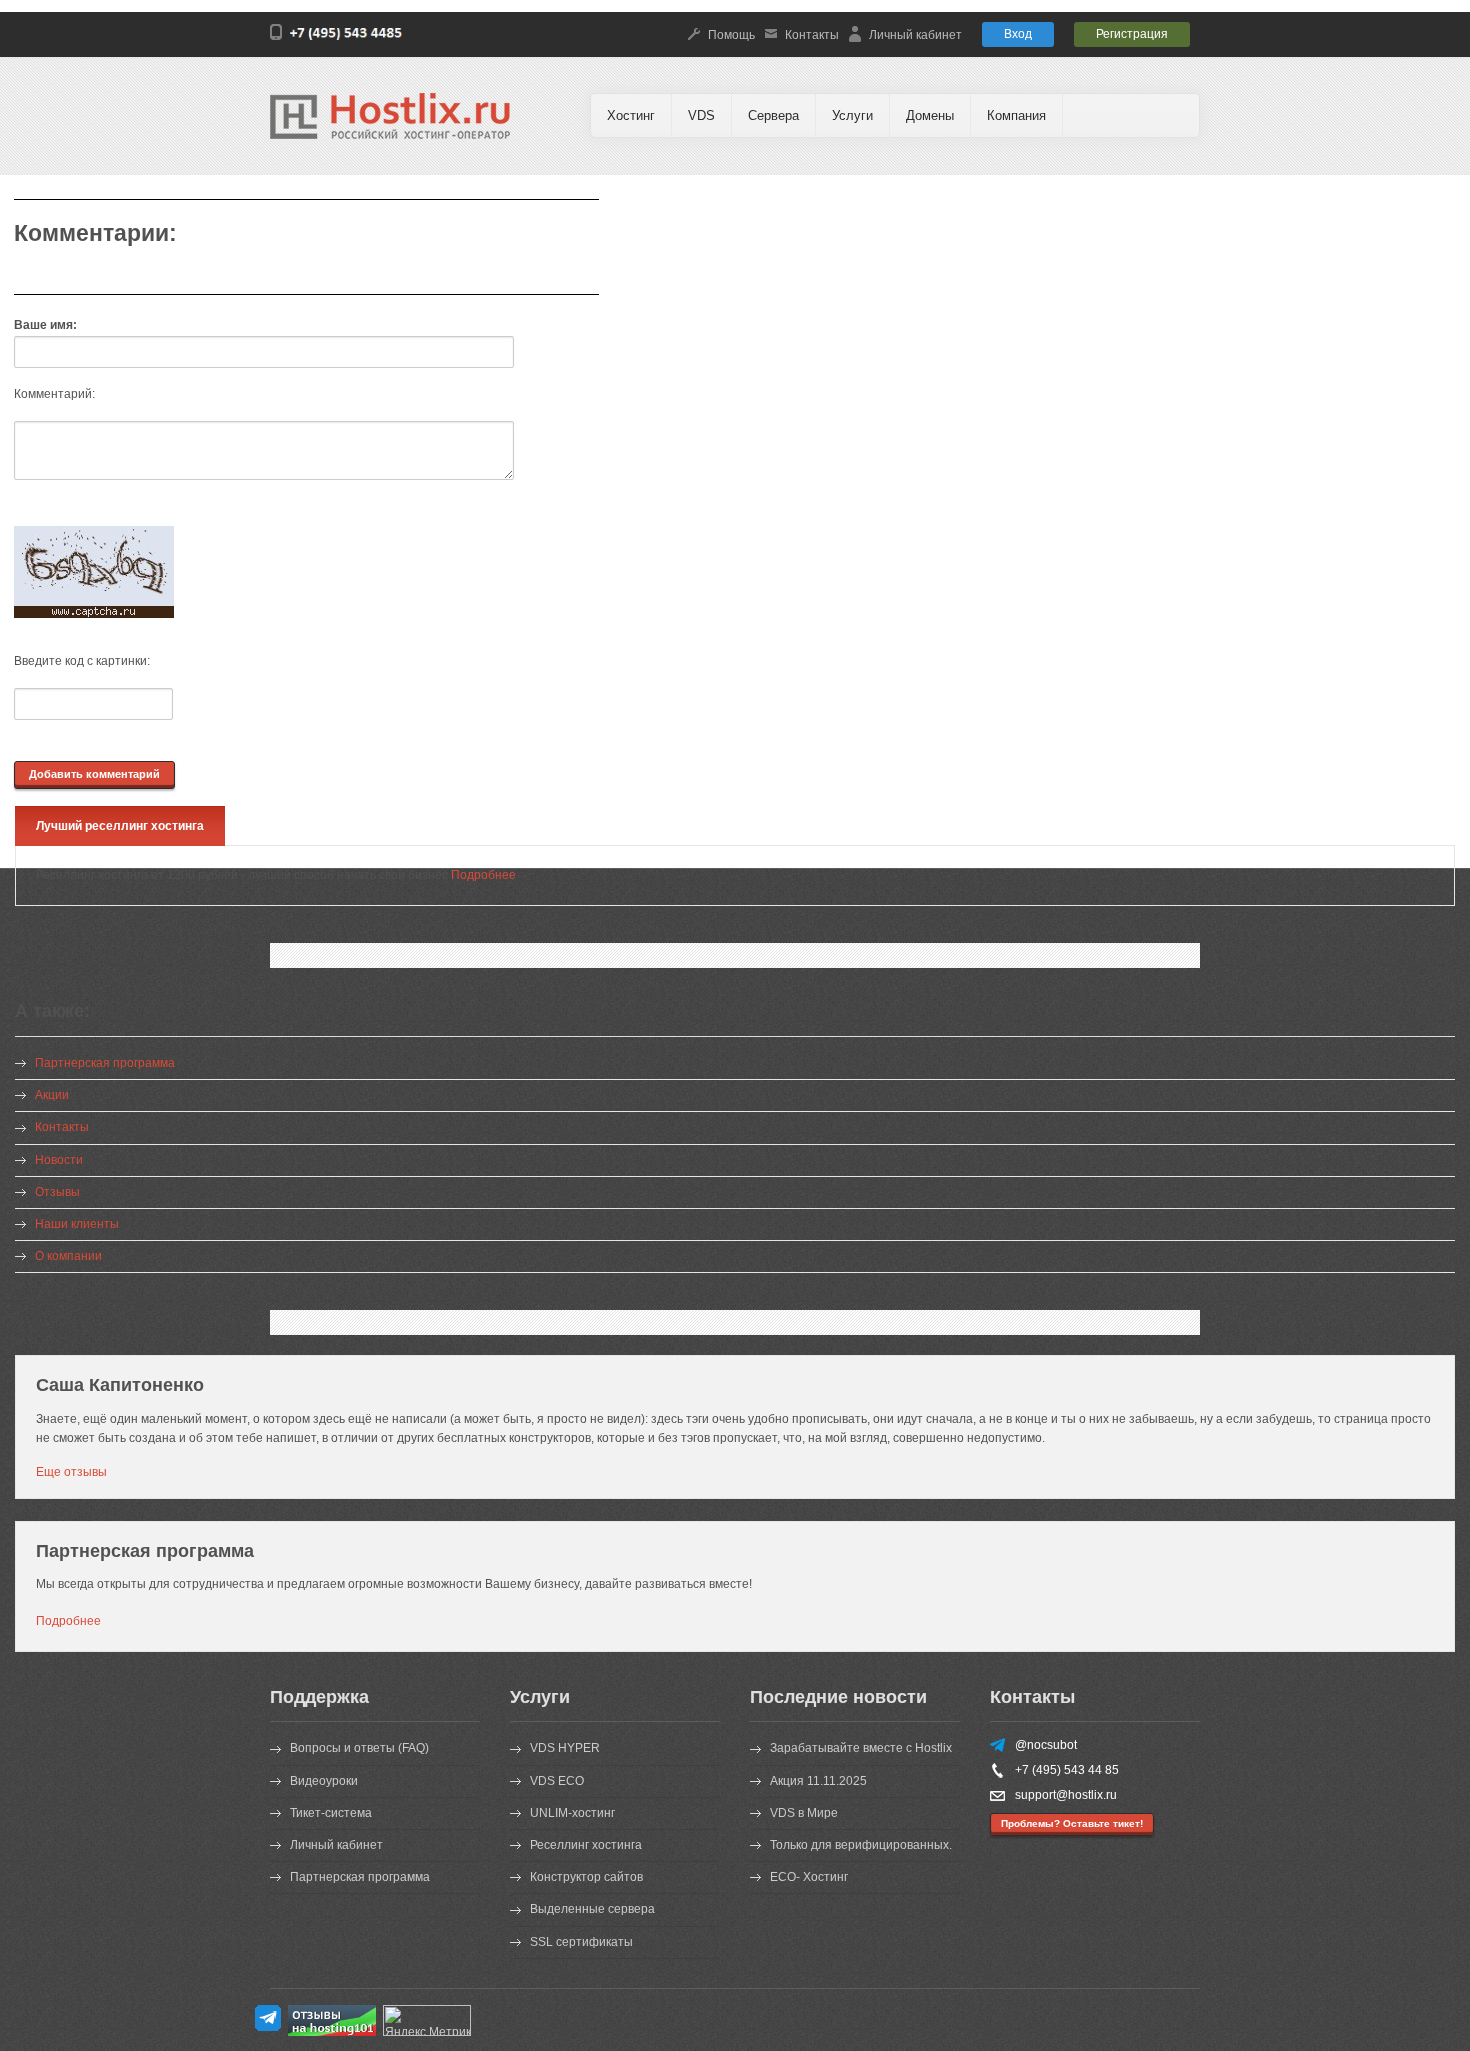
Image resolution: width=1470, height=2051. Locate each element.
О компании (68, 1256)
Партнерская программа (105, 1063)
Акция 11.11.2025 (818, 1781)
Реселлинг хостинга (586, 1845)
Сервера (773, 115)
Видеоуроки (324, 1781)
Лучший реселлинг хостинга (120, 826)
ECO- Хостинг (809, 1877)
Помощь (731, 35)
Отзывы (57, 1192)
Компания (1016, 115)
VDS (701, 115)
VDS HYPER (565, 1748)
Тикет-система (331, 1813)
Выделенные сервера (592, 1909)
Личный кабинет (915, 35)
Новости (59, 1160)
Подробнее (483, 875)
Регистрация (1132, 34)
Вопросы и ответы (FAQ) (359, 1748)
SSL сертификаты (581, 1942)
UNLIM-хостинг (572, 1813)
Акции (52, 1095)
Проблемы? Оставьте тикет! (1072, 1823)
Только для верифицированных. (861, 1845)
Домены (930, 115)
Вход (1018, 34)
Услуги (852, 115)
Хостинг (631, 115)
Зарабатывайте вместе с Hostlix (861, 1748)
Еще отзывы (71, 1472)
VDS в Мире (804, 1813)
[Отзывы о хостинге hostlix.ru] (332, 2032)
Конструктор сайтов (586, 1877)
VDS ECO (557, 1781)
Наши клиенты (77, 1224)
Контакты (812, 35)
